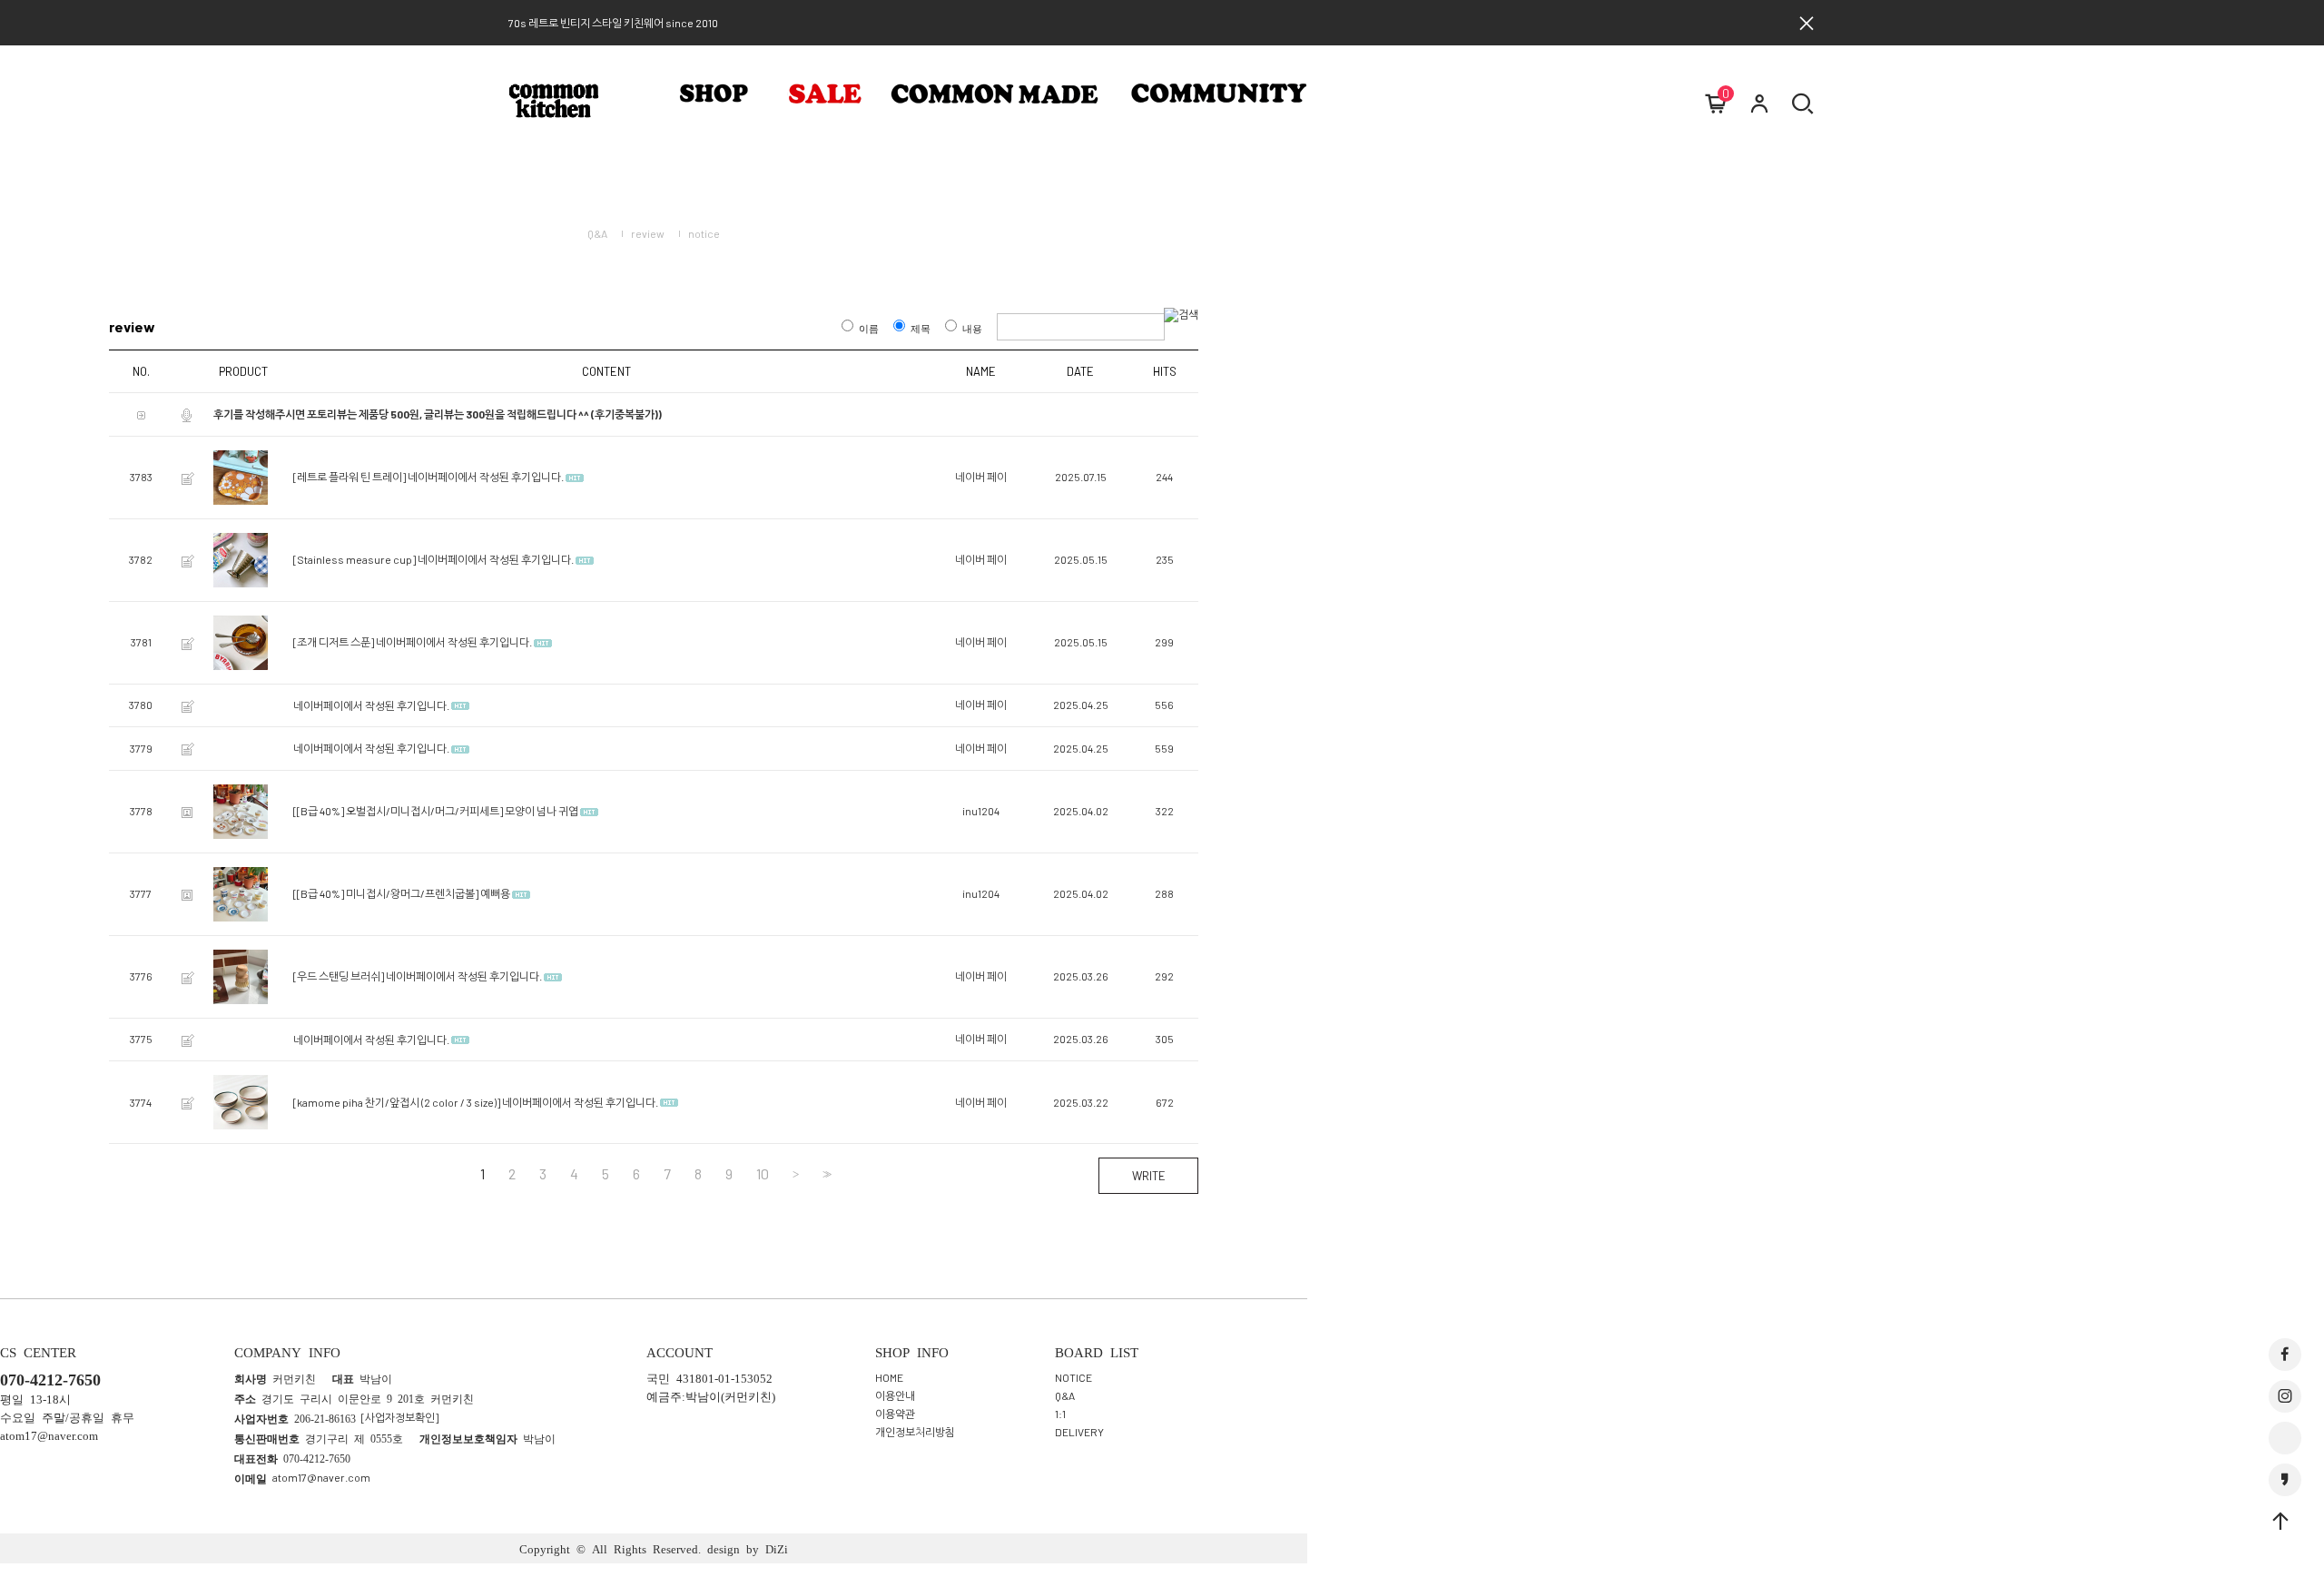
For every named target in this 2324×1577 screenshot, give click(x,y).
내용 (972, 328)
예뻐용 (495, 894)
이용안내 (895, 1395)
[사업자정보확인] (400, 1417)
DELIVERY (1079, 1432)
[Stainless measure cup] (355, 560)
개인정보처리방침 (915, 1432)
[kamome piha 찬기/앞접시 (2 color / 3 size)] (397, 1102)
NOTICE (1073, 1377)
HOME (889, 1377)
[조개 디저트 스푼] (334, 643)
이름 (869, 328)
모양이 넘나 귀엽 (542, 812)
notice (704, 233)
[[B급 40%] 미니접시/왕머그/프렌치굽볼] (386, 894)
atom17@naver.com (321, 1477)
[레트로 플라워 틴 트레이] (350, 478)
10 (763, 1174)
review (648, 233)
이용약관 (895, 1414)
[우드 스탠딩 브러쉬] (339, 977)
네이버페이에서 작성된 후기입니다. (486, 478)
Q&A (597, 233)
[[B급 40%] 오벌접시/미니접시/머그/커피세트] (398, 812)
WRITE (1149, 1176)
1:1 (1060, 1414)
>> (825, 1174)
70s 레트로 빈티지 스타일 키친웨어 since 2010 (613, 23)
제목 (921, 328)
